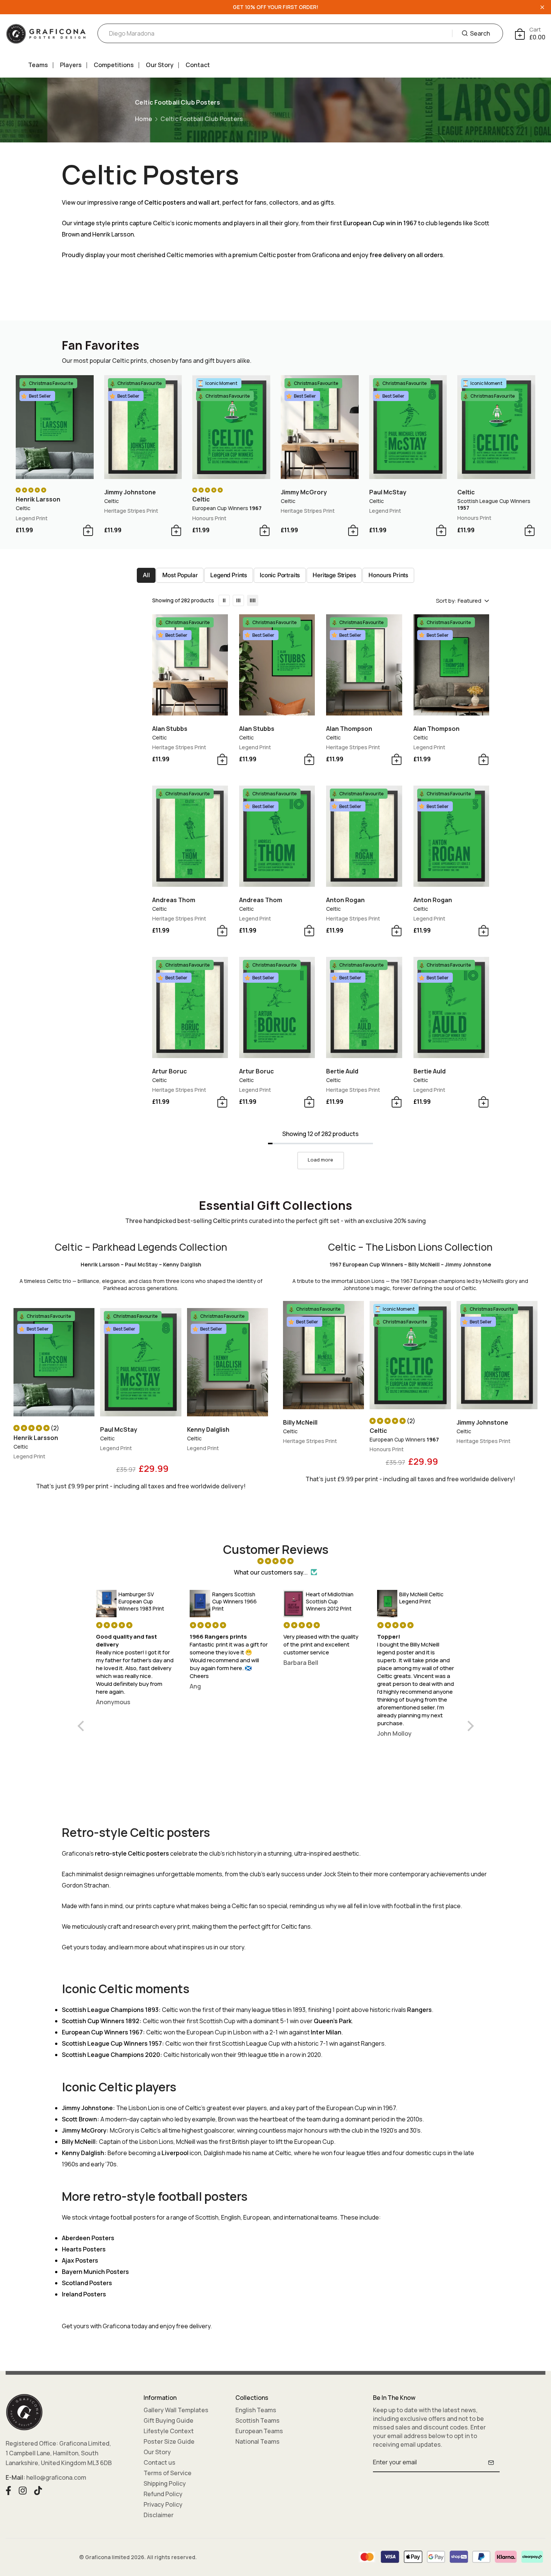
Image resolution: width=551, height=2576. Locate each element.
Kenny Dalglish (83, 2153)
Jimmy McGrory (84, 2130)
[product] (55, 427)
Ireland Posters (84, 2294)
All (146, 575)
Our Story (160, 65)
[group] (141, 1367)
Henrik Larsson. (114, 234)
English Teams (256, 2410)
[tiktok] (38, 2490)
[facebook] (8, 2490)
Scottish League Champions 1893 (110, 2010)
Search (480, 33)
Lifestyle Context (169, 2431)
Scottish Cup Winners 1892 (101, 2021)
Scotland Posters (87, 2283)
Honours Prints (388, 575)
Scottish (207, 2217)
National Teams (258, 2441)
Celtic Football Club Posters (202, 119)
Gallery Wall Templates (176, 2410)
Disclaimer (159, 2515)
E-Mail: (15, 2477)
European (257, 2217)
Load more (320, 1160)
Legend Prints (229, 575)
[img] (276, 1561)
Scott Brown (79, 2119)
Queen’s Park (333, 2021)
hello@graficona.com (56, 2477)
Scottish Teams (258, 2420)
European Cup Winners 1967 (102, 2032)
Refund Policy (163, 2494)
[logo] (46, 34)
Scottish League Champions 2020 (111, 2055)
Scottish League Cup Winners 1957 (112, 2043)
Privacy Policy (163, 2504)
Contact (198, 65)
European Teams (259, 2431)
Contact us (159, 2462)
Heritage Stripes (334, 575)
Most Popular (180, 575)
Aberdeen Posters (88, 2238)
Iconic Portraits (280, 575)
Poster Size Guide (169, 2441)
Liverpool (175, 2153)
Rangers (419, 2010)
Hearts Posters (84, 2249)
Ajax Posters (80, 2260)
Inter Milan (326, 2032)
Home (144, 119)
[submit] (491, 2462)
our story (232, 1947)
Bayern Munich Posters (95, 2272)
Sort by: (446, 601)
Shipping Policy (165, 2483)
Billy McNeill (79, 2142)
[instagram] (23, 2490)
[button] (32, 1428)
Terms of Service (168, 2473)
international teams (311, 2217)
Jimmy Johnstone (87, 2108)
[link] (224, 600)
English (231, 2217)
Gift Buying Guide (168, 2420)
